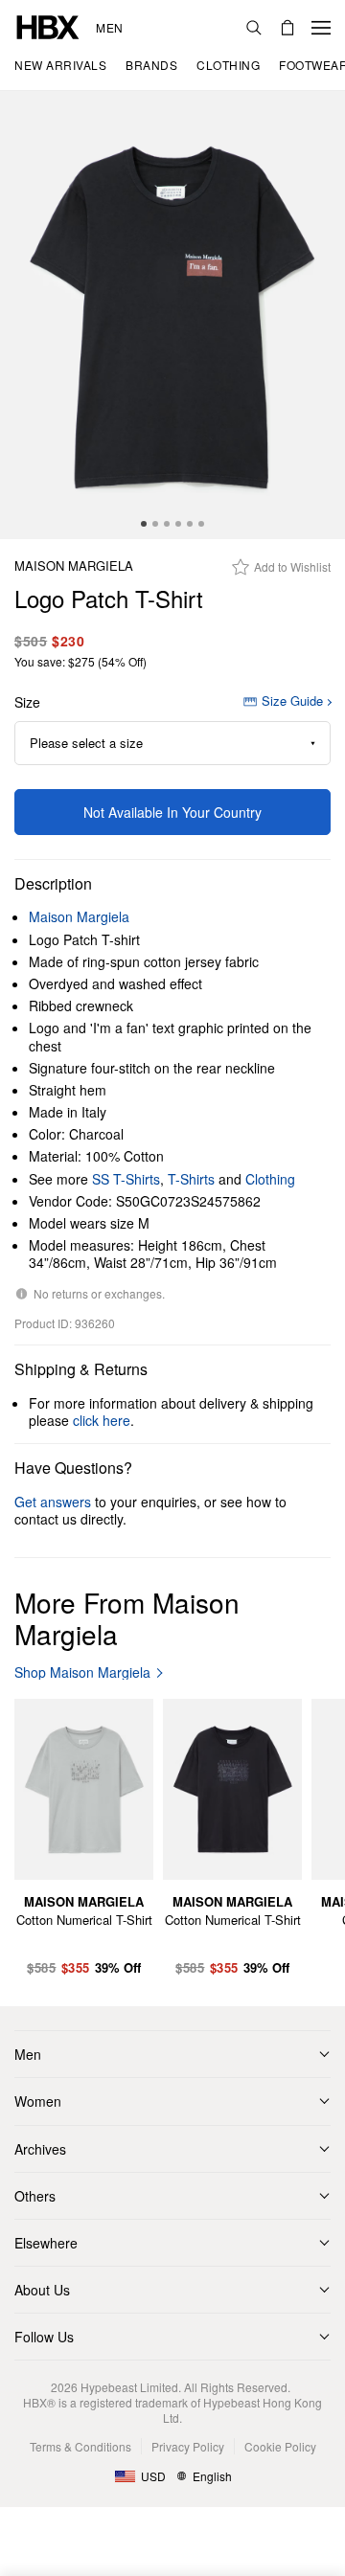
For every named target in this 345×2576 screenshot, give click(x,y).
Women (38, 2101)
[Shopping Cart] (287, 28)
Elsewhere (46, 2243)
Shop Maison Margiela (82, 1672)
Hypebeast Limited (129, 2387)
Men (110, 28)
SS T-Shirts (126, 1179)
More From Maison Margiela (127, 1618)
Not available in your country (172, 812)
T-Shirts (191, 1179)
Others (35, 2196)
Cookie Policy (280, 2446)
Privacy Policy (188, 2446)
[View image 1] (172, 315)
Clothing (270, 1179)
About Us (42, 2290)
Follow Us (44, 2337)
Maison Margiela (74, 566)
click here (102, 1420)
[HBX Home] (48, 25)
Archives (40, 2149)
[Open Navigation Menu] (321, 28)
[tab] (144, 524)
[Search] (254, 28)
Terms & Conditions (80, 2446)
